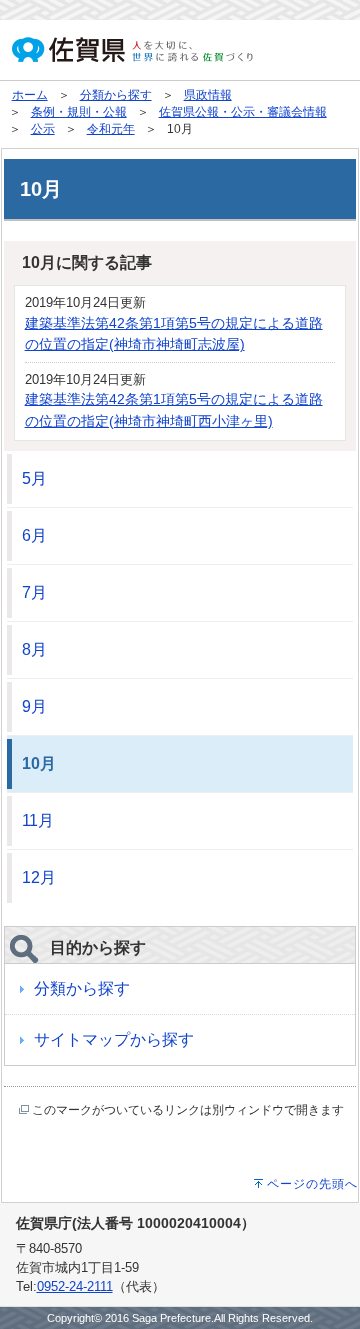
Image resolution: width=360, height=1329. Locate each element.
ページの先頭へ (312, 1184)
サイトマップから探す (114, 1039)
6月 (34, 535)
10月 (39, 763)
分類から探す (116, 95)
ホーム (30, 95)
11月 (38, 820)
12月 (39, 877)
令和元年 (111, 129)
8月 (34, 649)
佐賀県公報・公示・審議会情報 (243, 112)
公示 (43, 129)
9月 (34, 706)
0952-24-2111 (75, 1286)
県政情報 (208, 95)
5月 (34, 478)
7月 (34, 592)
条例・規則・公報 (79, 112)
